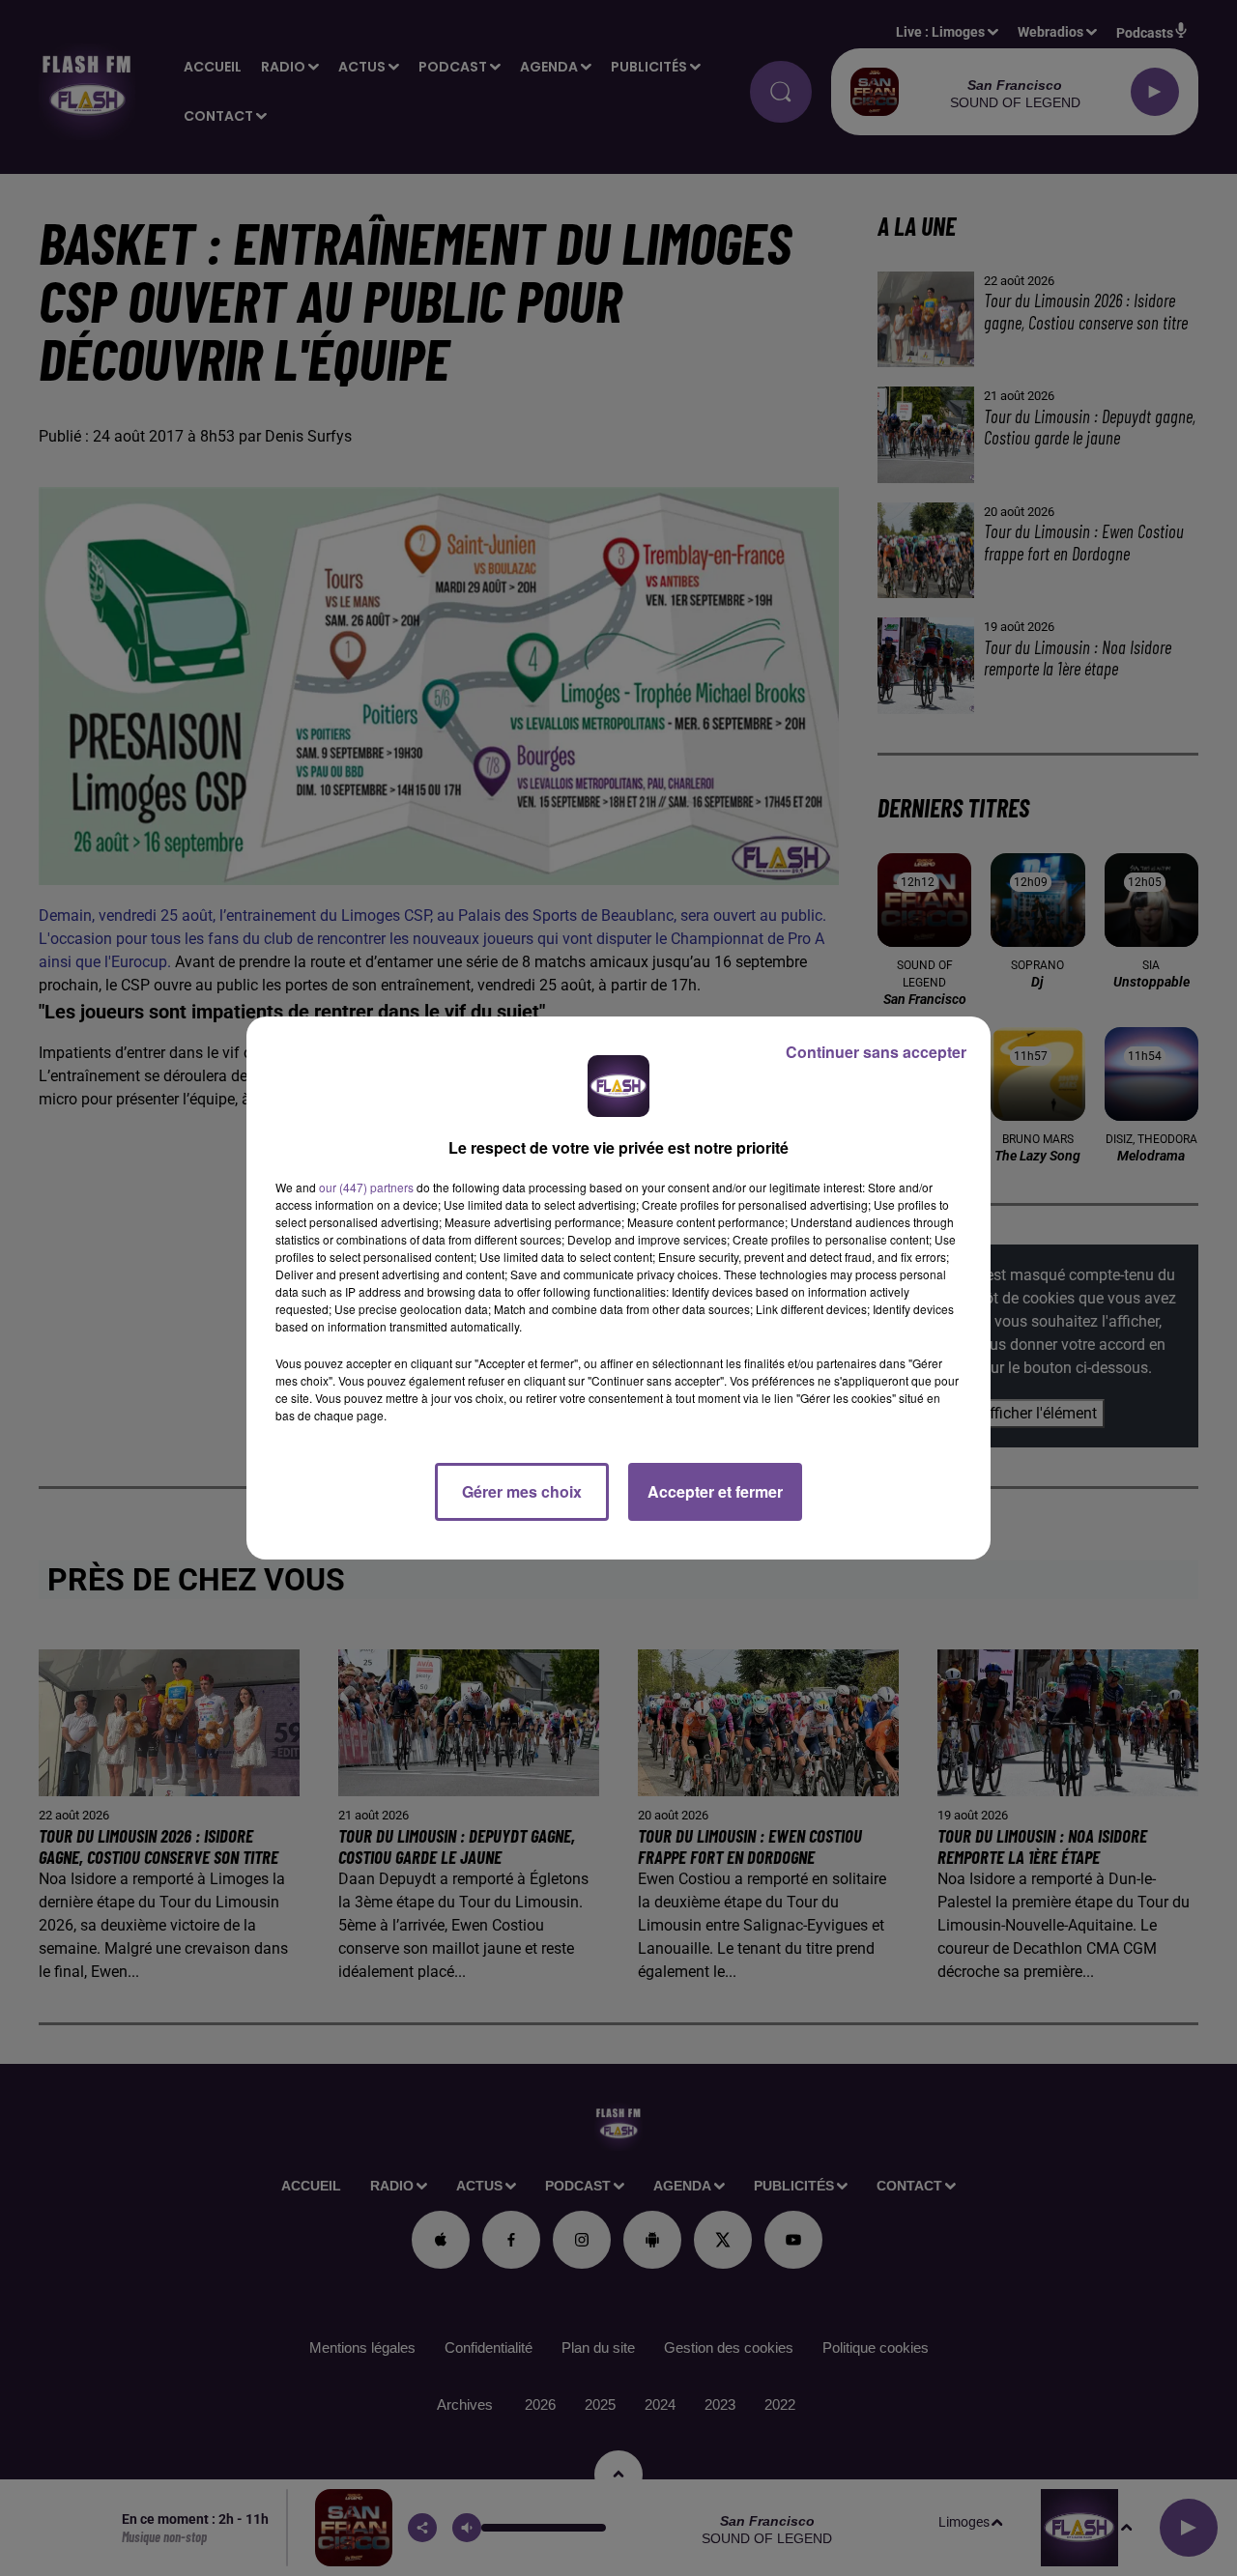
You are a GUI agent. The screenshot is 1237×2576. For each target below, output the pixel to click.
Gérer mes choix (522, 1491)
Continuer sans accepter (876, 1052)
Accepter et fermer (715, 1491)
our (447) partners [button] (366, 1187)
